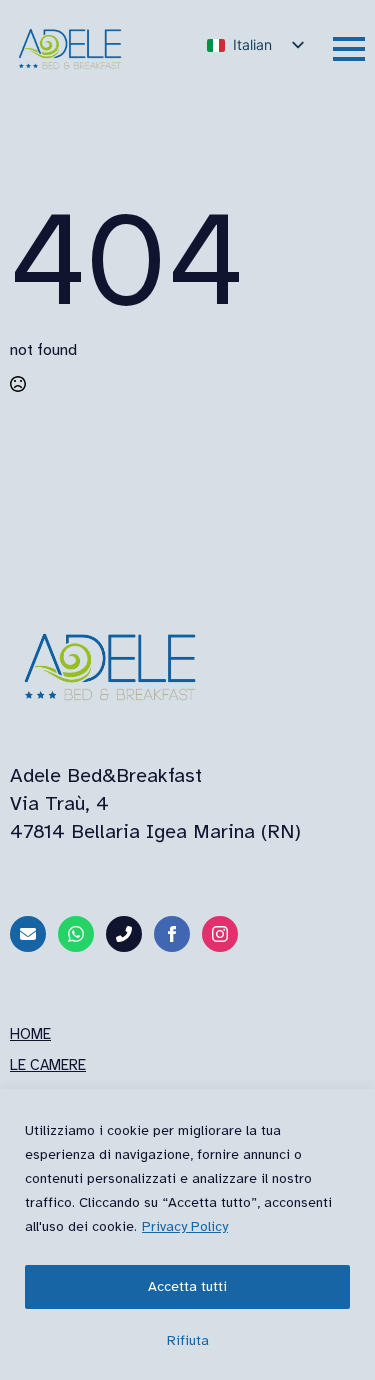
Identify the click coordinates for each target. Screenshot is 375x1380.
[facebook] (172, 934)
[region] (187, 1234)
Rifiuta (188, 1340)
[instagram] (220, 934)
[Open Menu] (349, 49)
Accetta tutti (187, 1286)
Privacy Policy (185, 1226)
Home (30, 1034)
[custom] (28, 934)
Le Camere (48, 1065)
